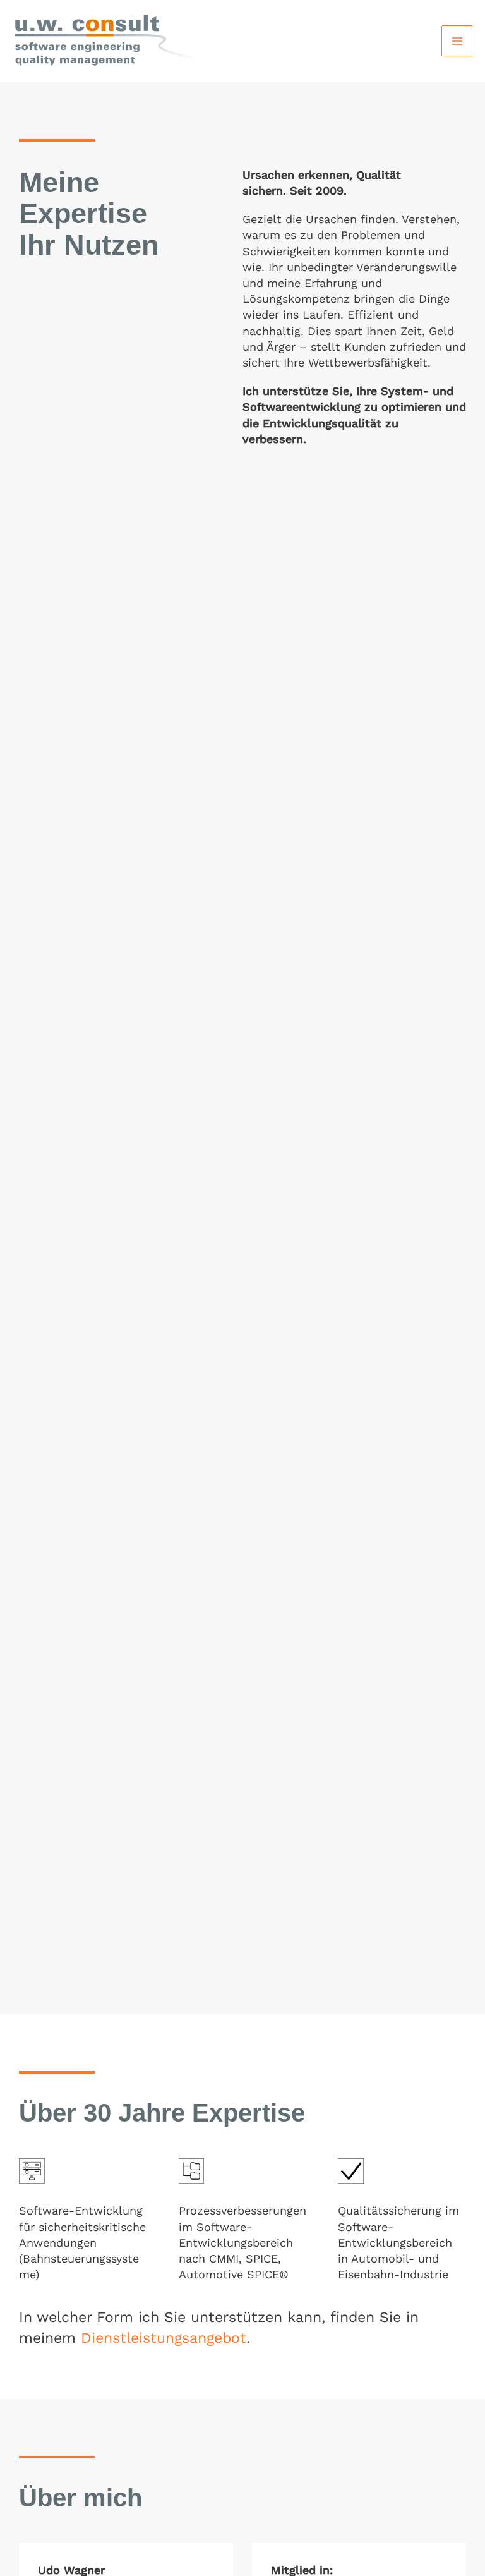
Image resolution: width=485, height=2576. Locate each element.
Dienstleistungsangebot (164, 2338)
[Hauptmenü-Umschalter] (457, 41)
